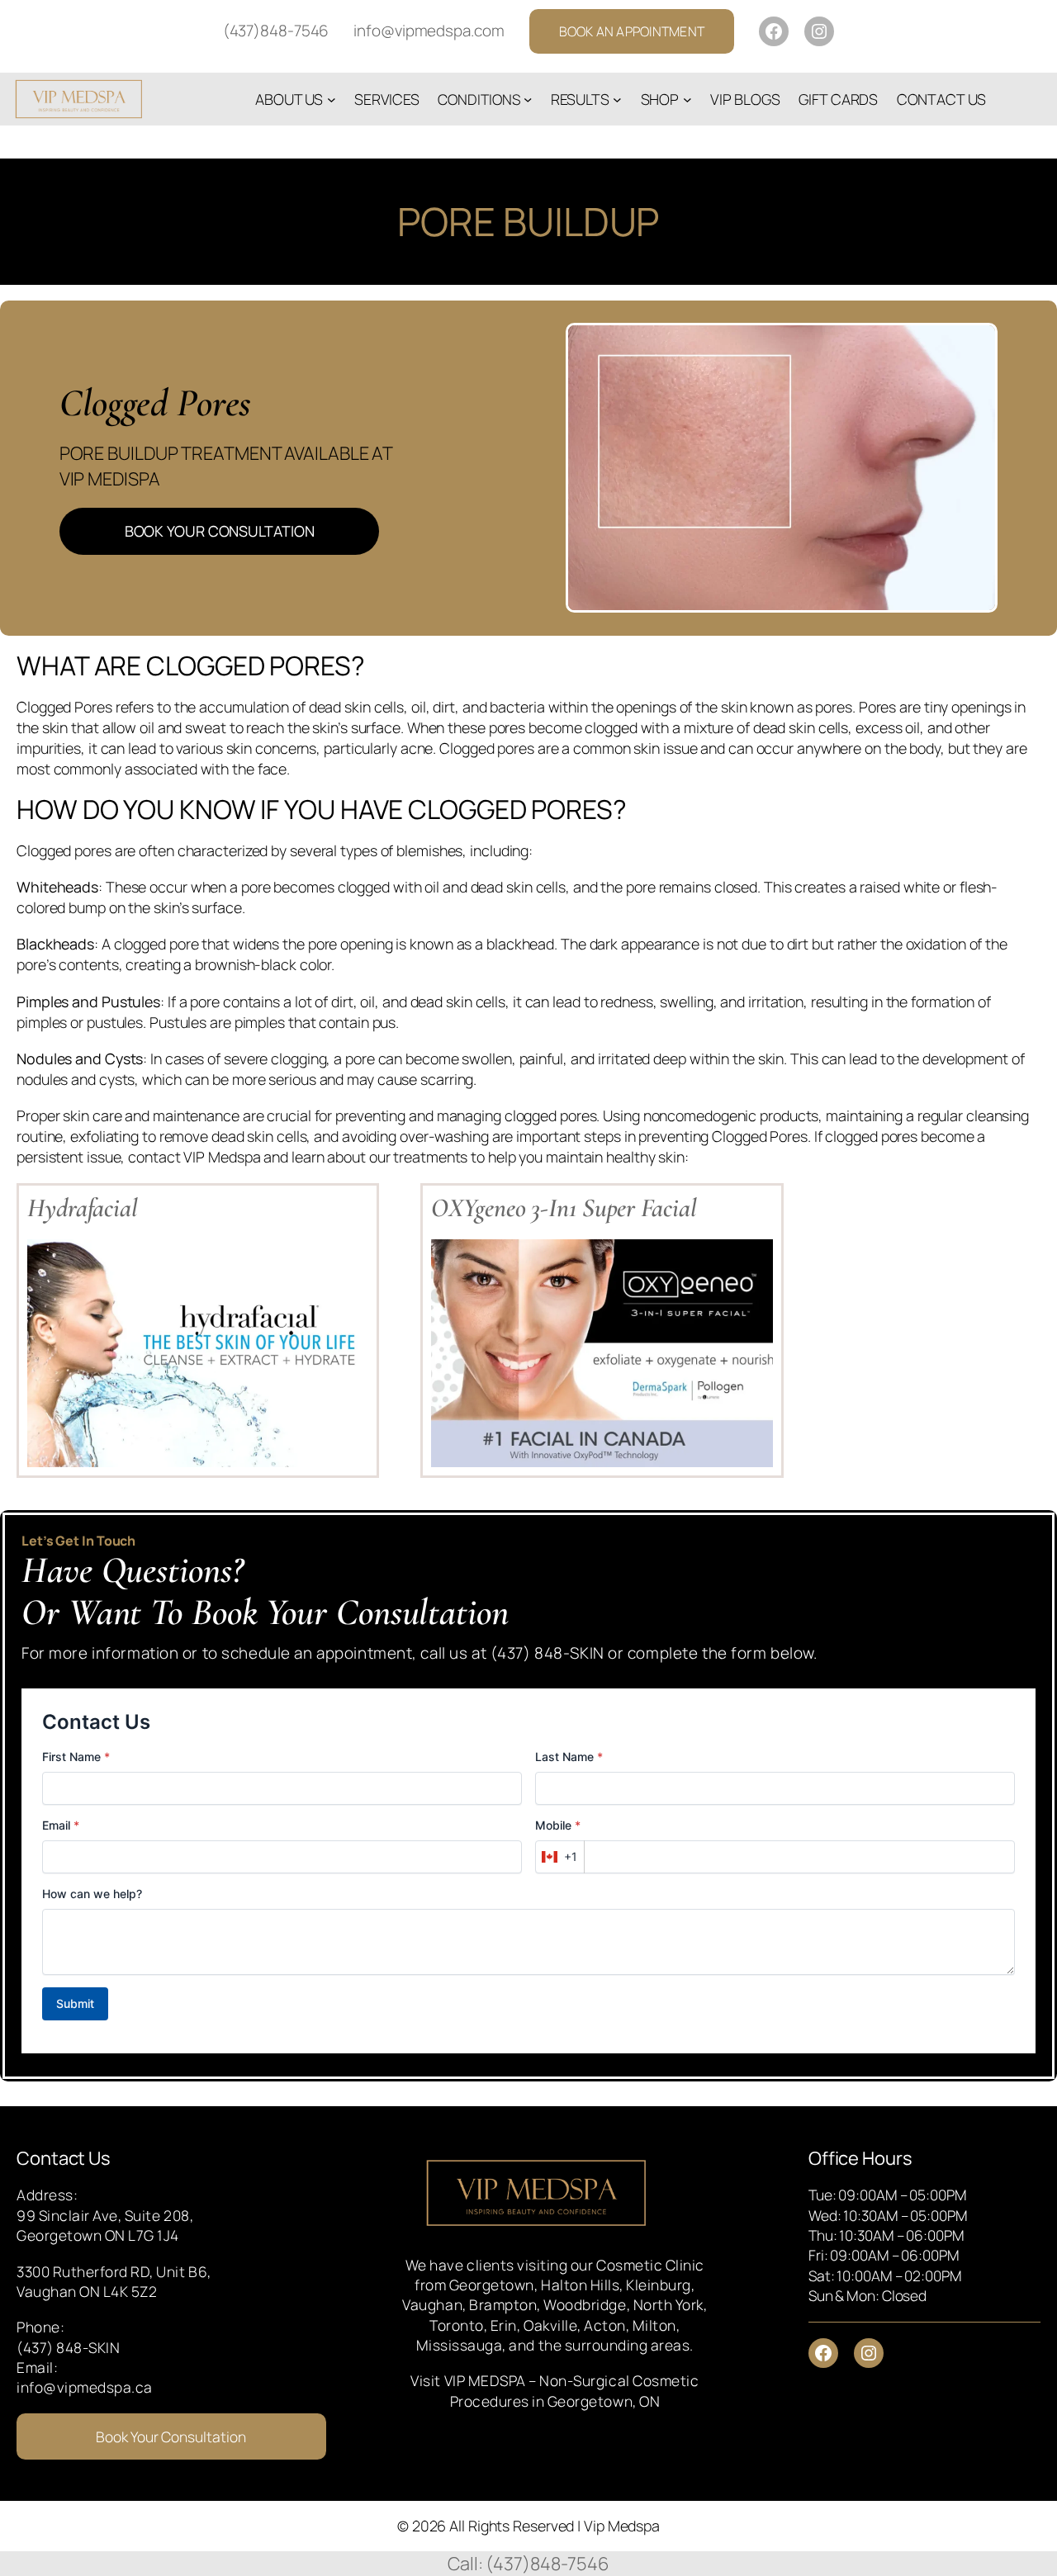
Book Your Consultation (171, 2436)
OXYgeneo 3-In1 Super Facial (564, 1208)
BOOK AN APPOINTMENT (632, 31)
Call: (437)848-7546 (528, 2564)
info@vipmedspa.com (429, 31)
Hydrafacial (83, 1208)
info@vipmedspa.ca (85, 2387)
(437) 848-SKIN (68, 2347)
